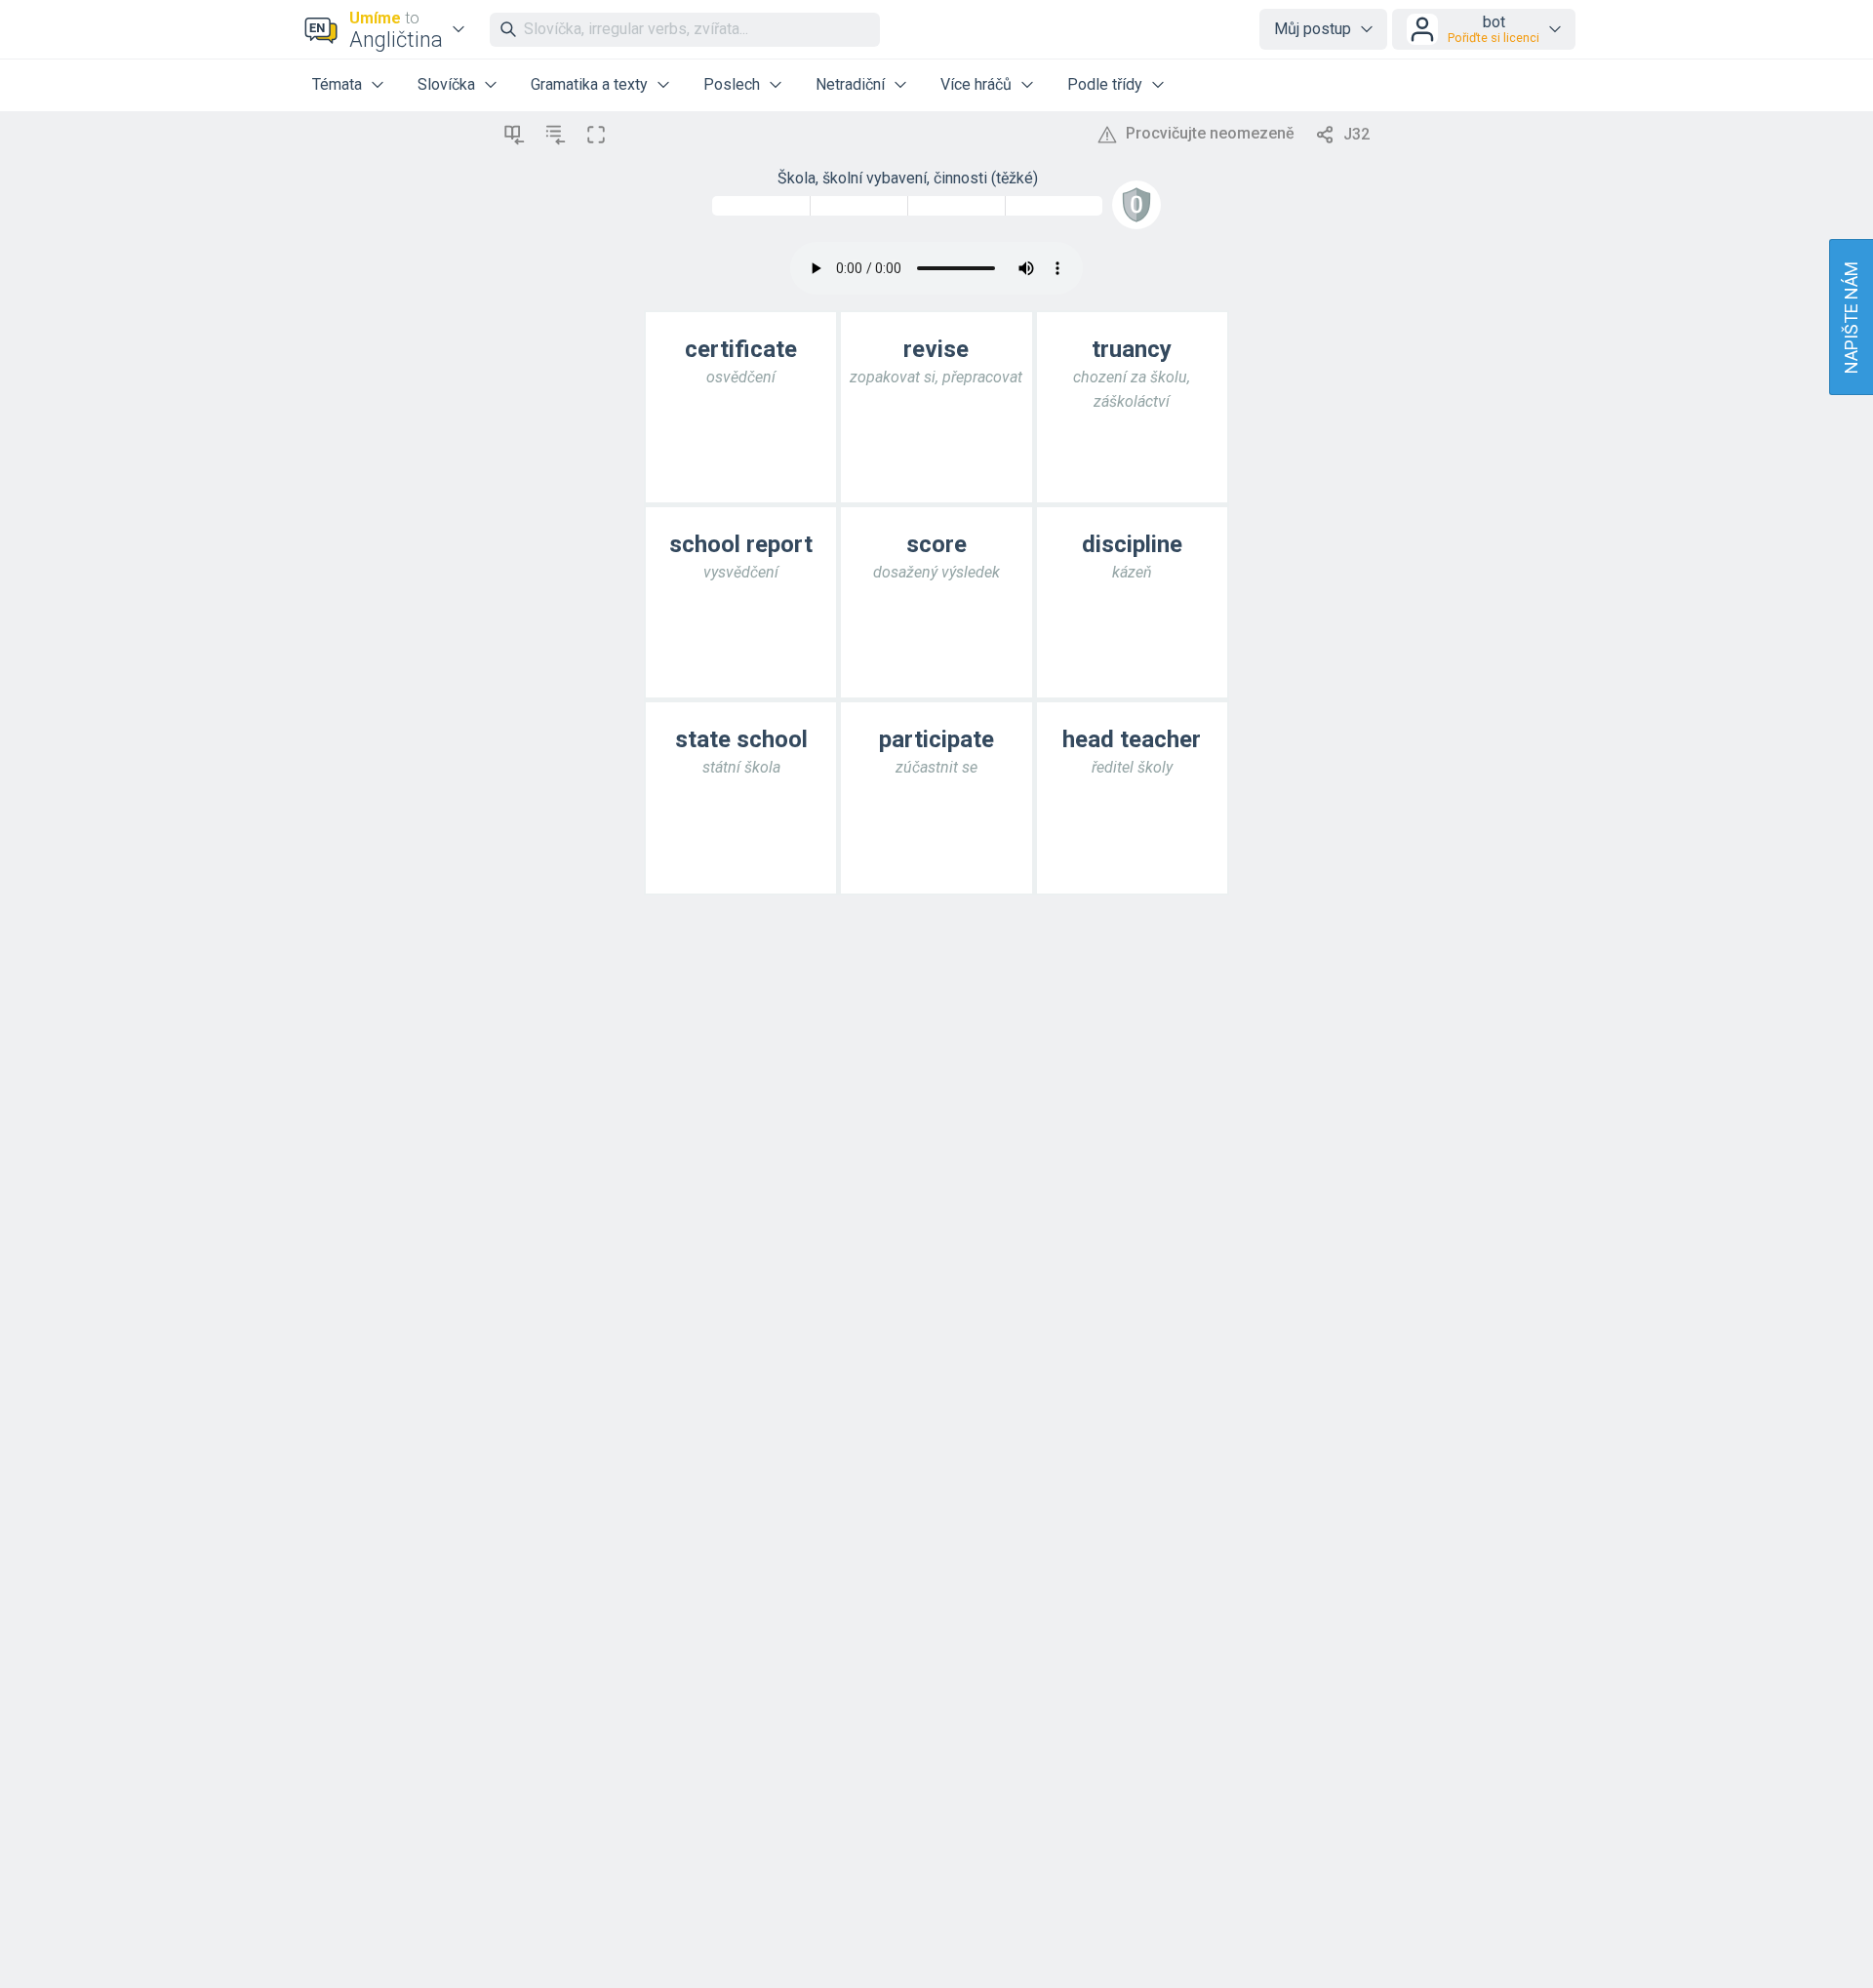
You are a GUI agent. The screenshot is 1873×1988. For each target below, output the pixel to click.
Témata (337, 84)
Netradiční (850, 84)
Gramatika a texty (589, 84)
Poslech (732, 84)
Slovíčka (446, 84)
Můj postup (1313, 29)
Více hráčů (976, 84)
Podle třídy (1105, 84)
